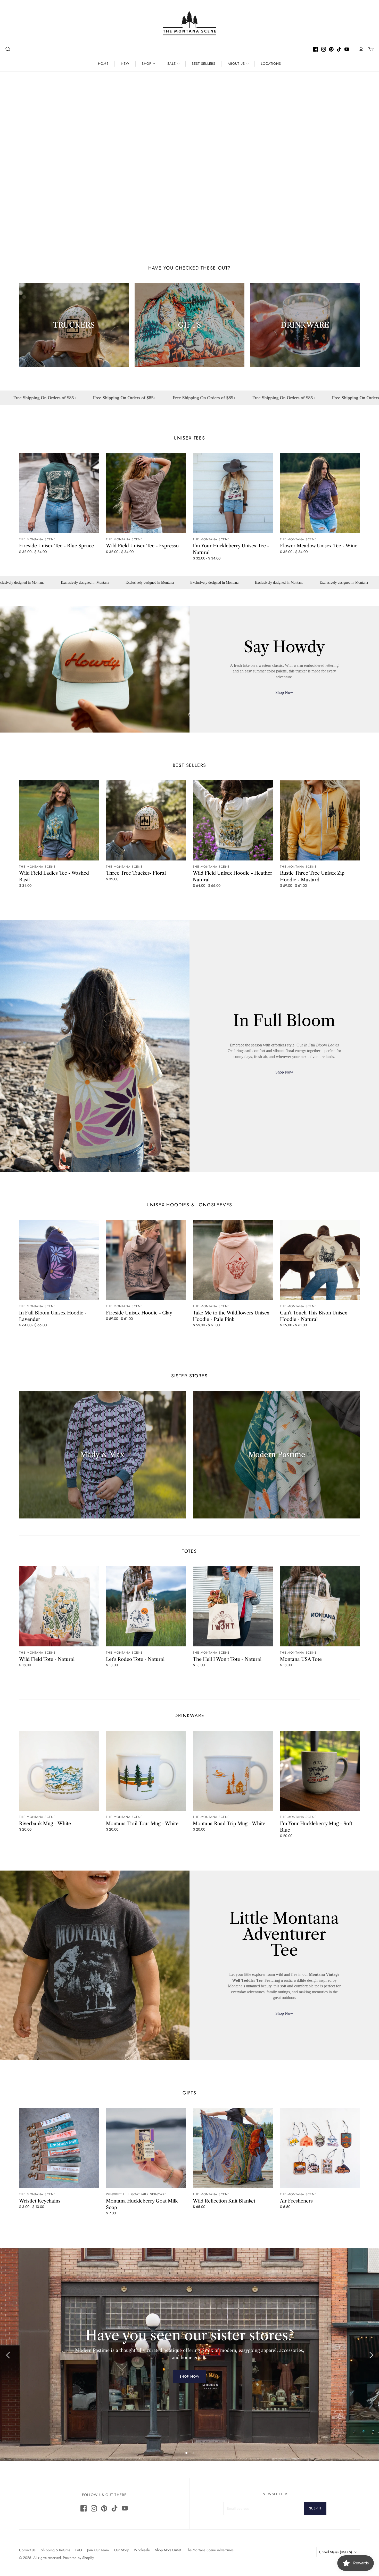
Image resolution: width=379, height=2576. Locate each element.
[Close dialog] (301, 1146)
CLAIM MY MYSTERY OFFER (248, 1327)
